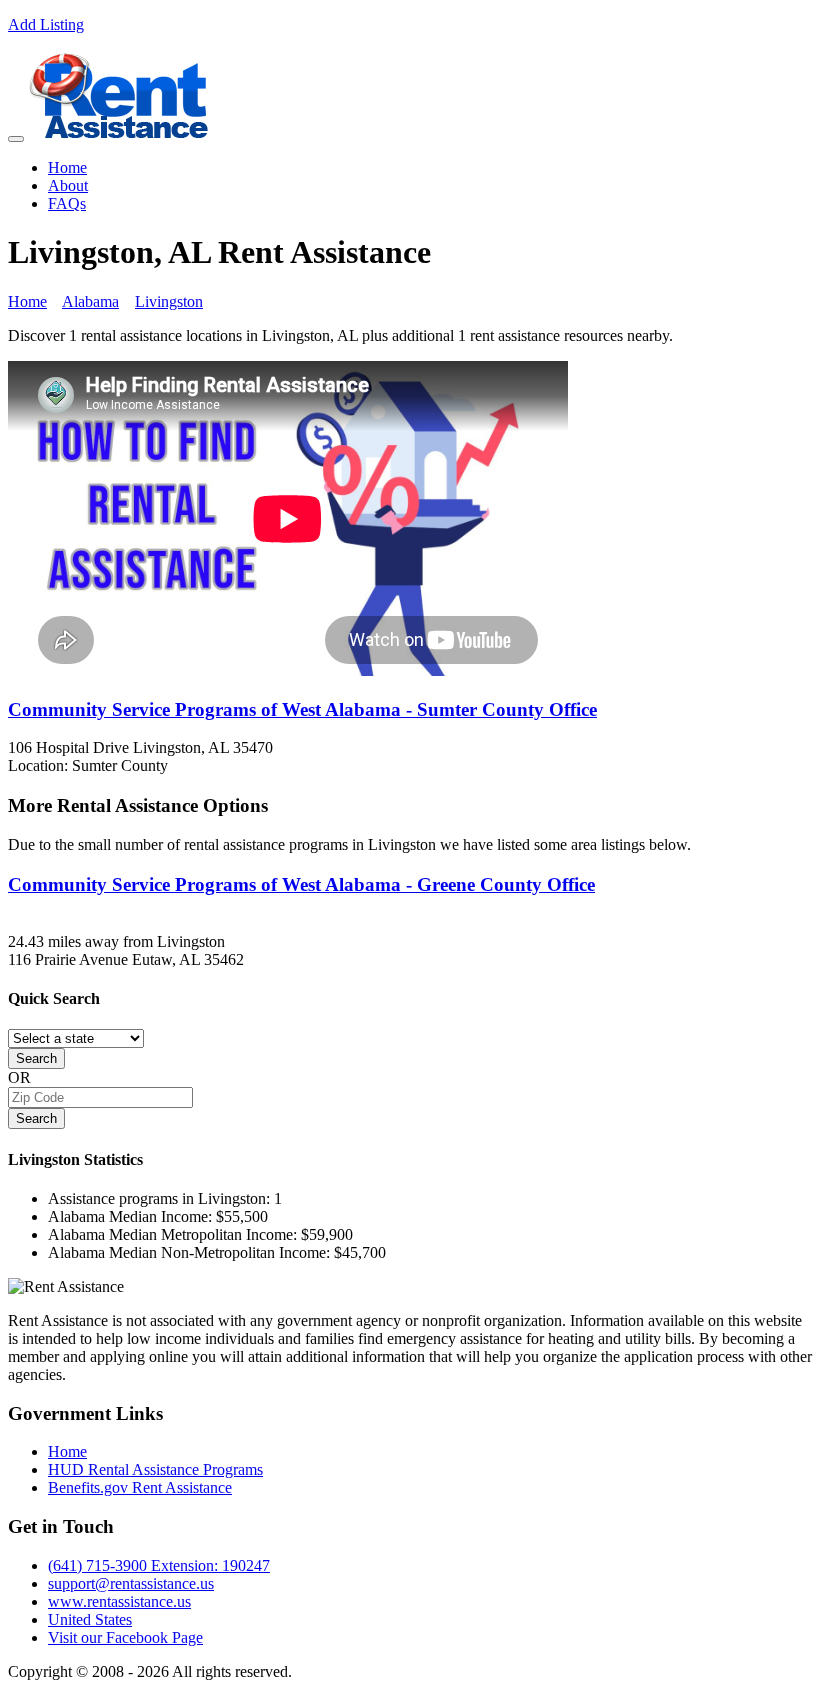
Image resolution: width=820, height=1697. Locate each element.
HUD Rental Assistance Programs (155, 1469)
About (68, 185)
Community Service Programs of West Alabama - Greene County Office (301, 884)
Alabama (90, 301)
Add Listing (46, 24)
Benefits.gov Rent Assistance (140, 1487)
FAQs (67, 203)
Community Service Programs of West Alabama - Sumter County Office (302, 709)
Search (36, 1058)
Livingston (169, 301)
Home (67, 167)
